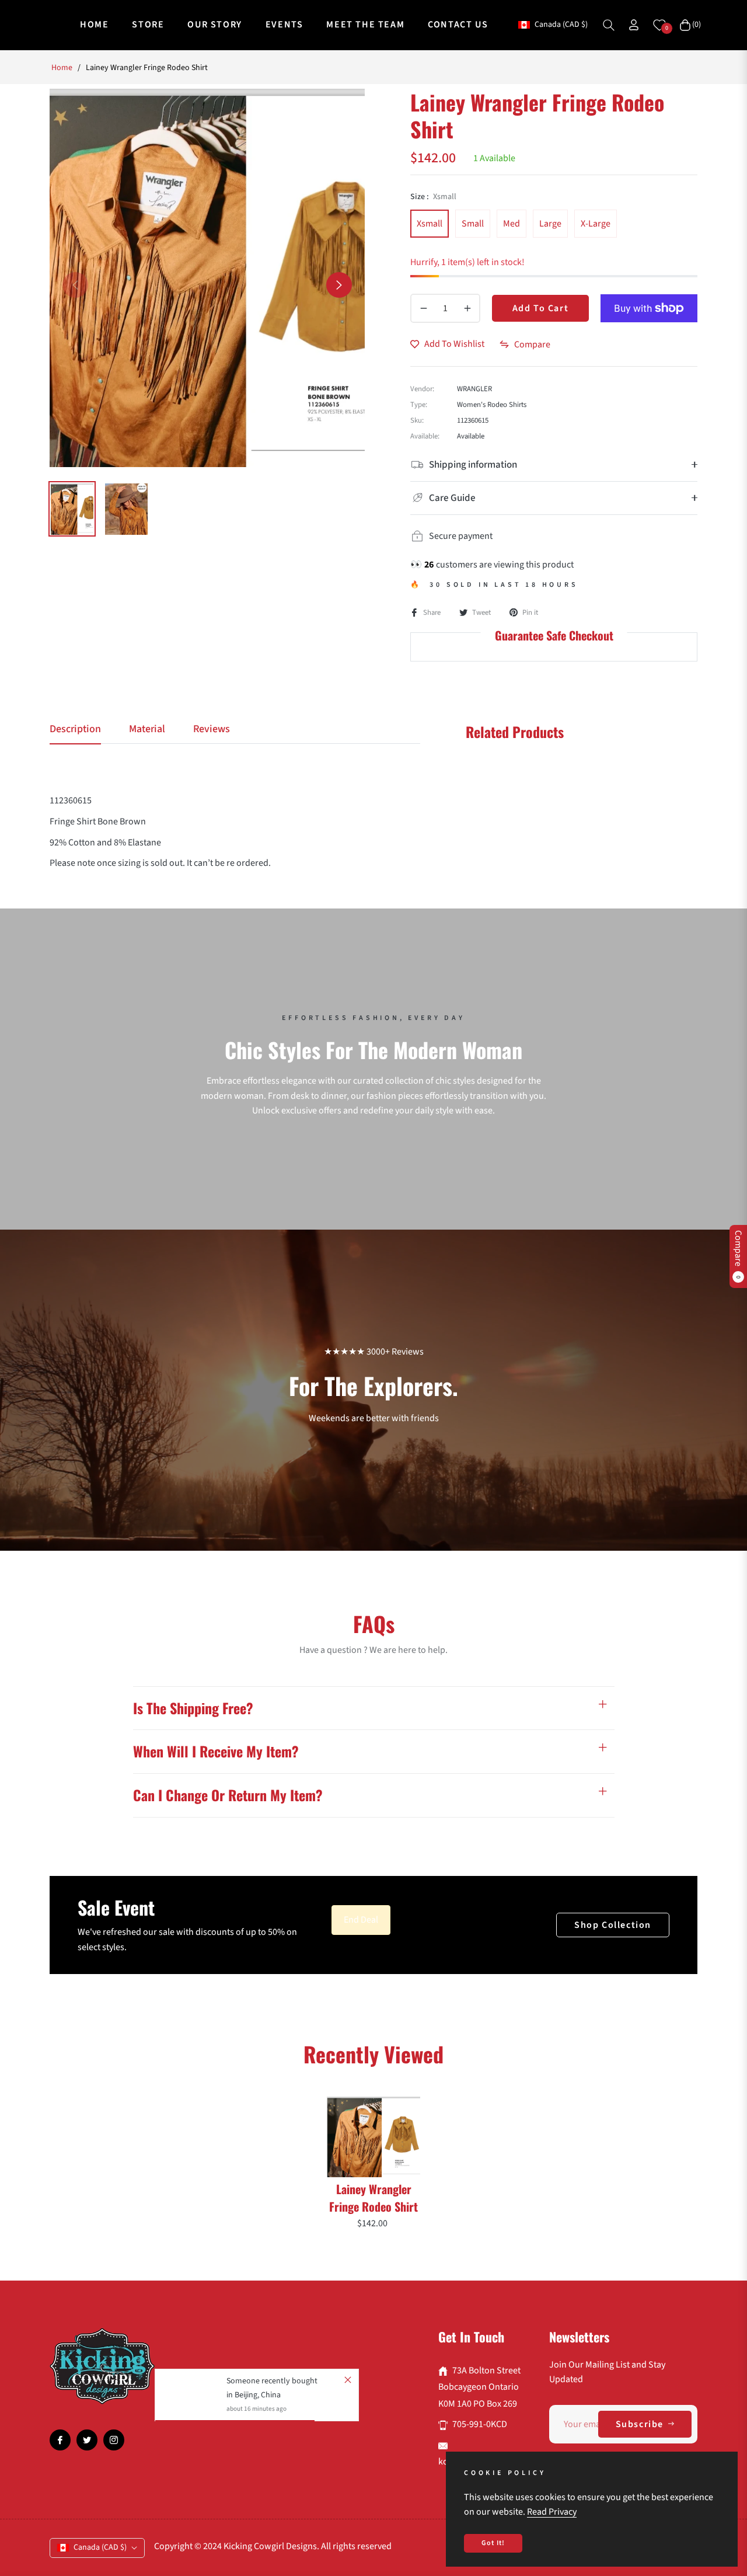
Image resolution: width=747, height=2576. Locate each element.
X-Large (596, 224)
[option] (207, 278)
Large (550, 224)
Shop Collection (613, 1925)
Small (473, 224)
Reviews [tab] (212, 729)
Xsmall (430, 224)
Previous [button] (75, 285)
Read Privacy (552, 2512)
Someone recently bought (272, 2381)
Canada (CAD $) (561, 25)
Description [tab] (75, 729)
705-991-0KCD (480, 2424)
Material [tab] (147, 729)
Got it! (493, 2543)
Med (512, 224)
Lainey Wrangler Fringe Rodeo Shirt (373, 2198)
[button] (609, 25)
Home (62, 68)
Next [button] (339, 285)
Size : (433, 197)
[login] (634, 25)
